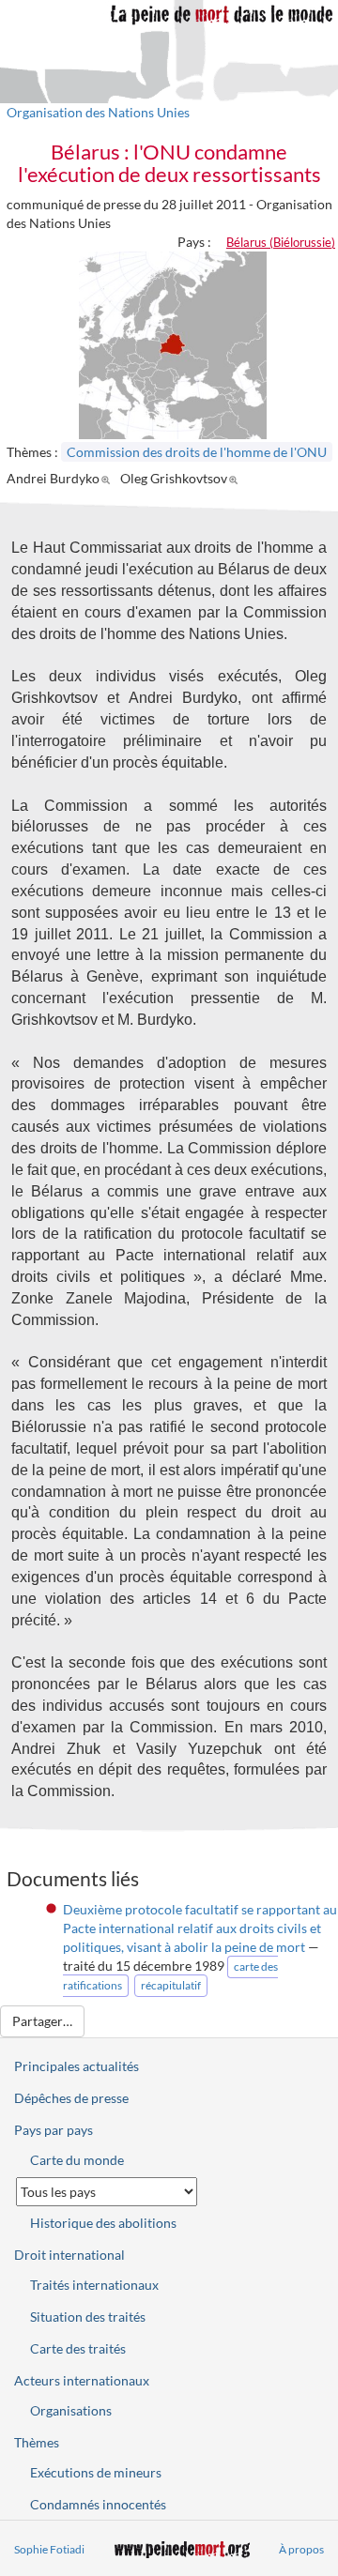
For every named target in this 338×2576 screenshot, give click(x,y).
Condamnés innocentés (98, 2504)
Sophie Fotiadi (49, 2549)
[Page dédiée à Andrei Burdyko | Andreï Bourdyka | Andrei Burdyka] (108, 478)
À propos (301, 2549)
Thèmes (37, 2442)
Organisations (71, 2410)
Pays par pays (54, 2130)
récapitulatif (171, 1985)
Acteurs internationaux (82, 2380)
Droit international (69, 2255)
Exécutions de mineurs (96, 2472)
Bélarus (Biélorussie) (281, 242)
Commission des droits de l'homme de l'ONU (197, 452)
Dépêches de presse (71, 2098)
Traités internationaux (94, 2285)
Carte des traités (78, 2348)
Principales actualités (77, 2066)
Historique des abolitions (103, 2223)
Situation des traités (88, 2317)
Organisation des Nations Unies (98, 112)
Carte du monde (77, 2160)
